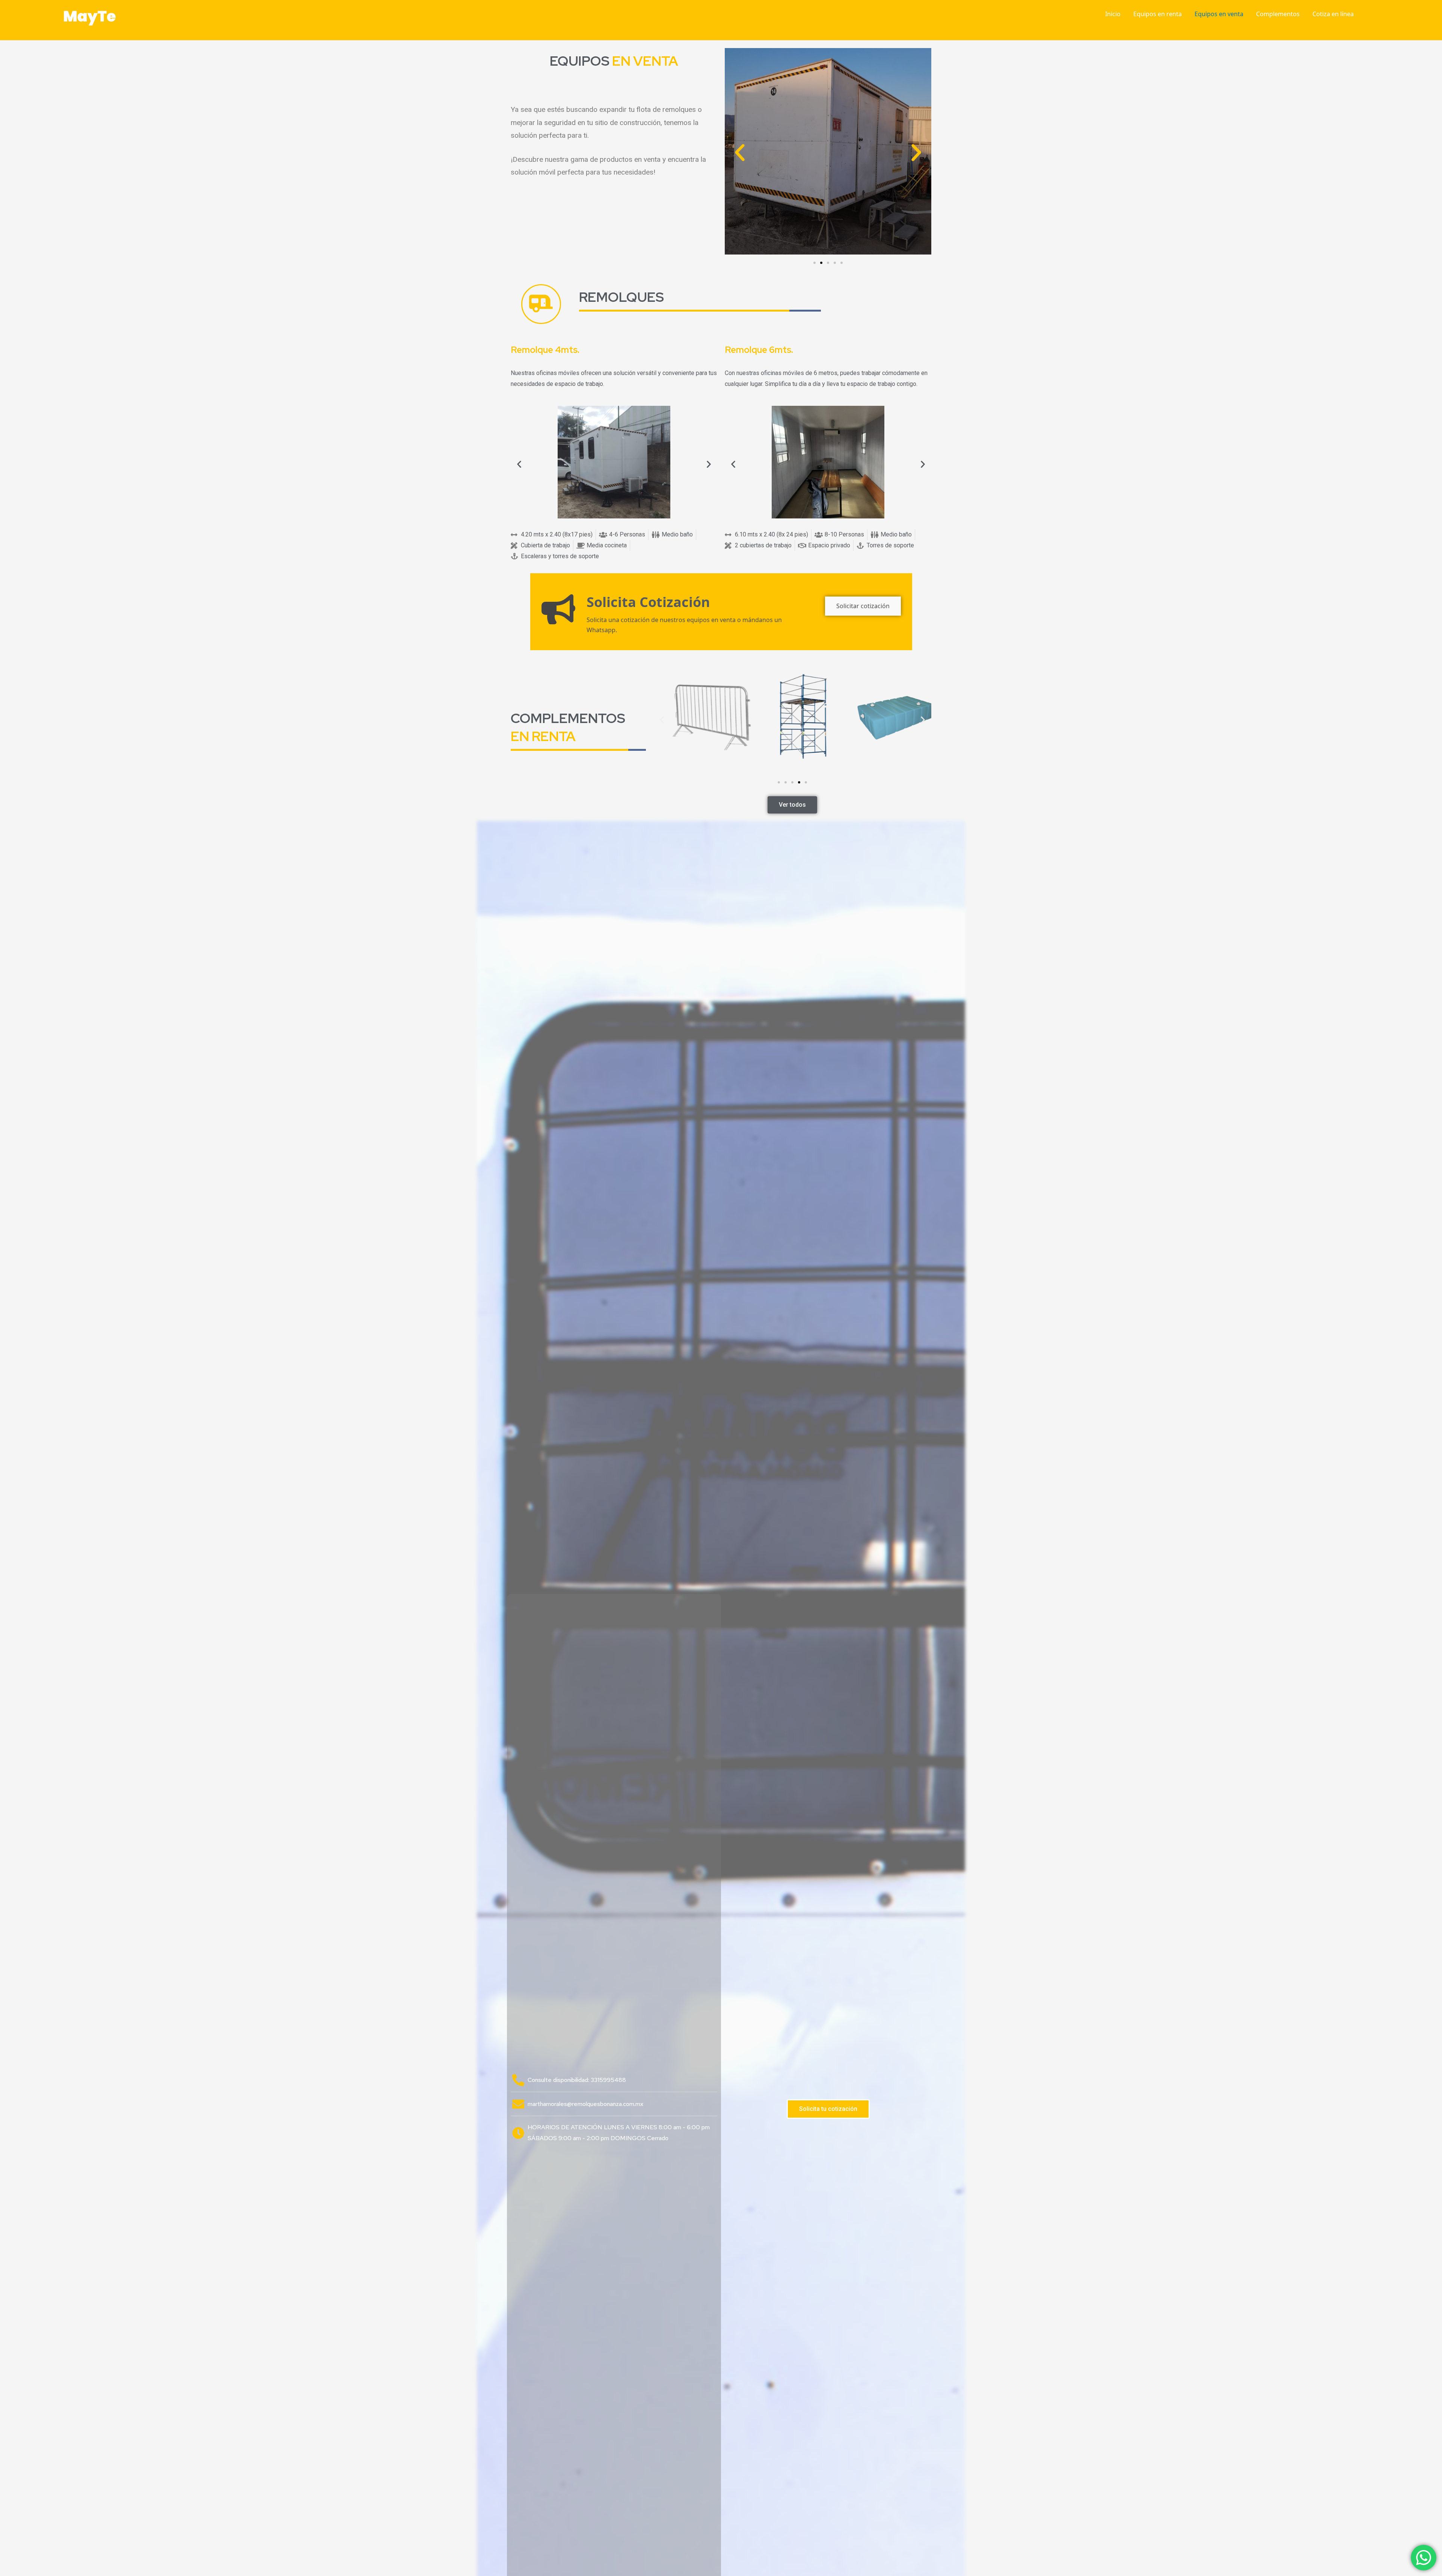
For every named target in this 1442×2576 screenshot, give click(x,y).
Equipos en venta (1219, 14)
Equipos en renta (1158, 14)
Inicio (1113, 14)
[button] (740, 153)
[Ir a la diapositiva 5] (806, 782)
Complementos (1278, 14)
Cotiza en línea (1333, 14)
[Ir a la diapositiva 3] (828, 263)
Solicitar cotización (863, 606)
